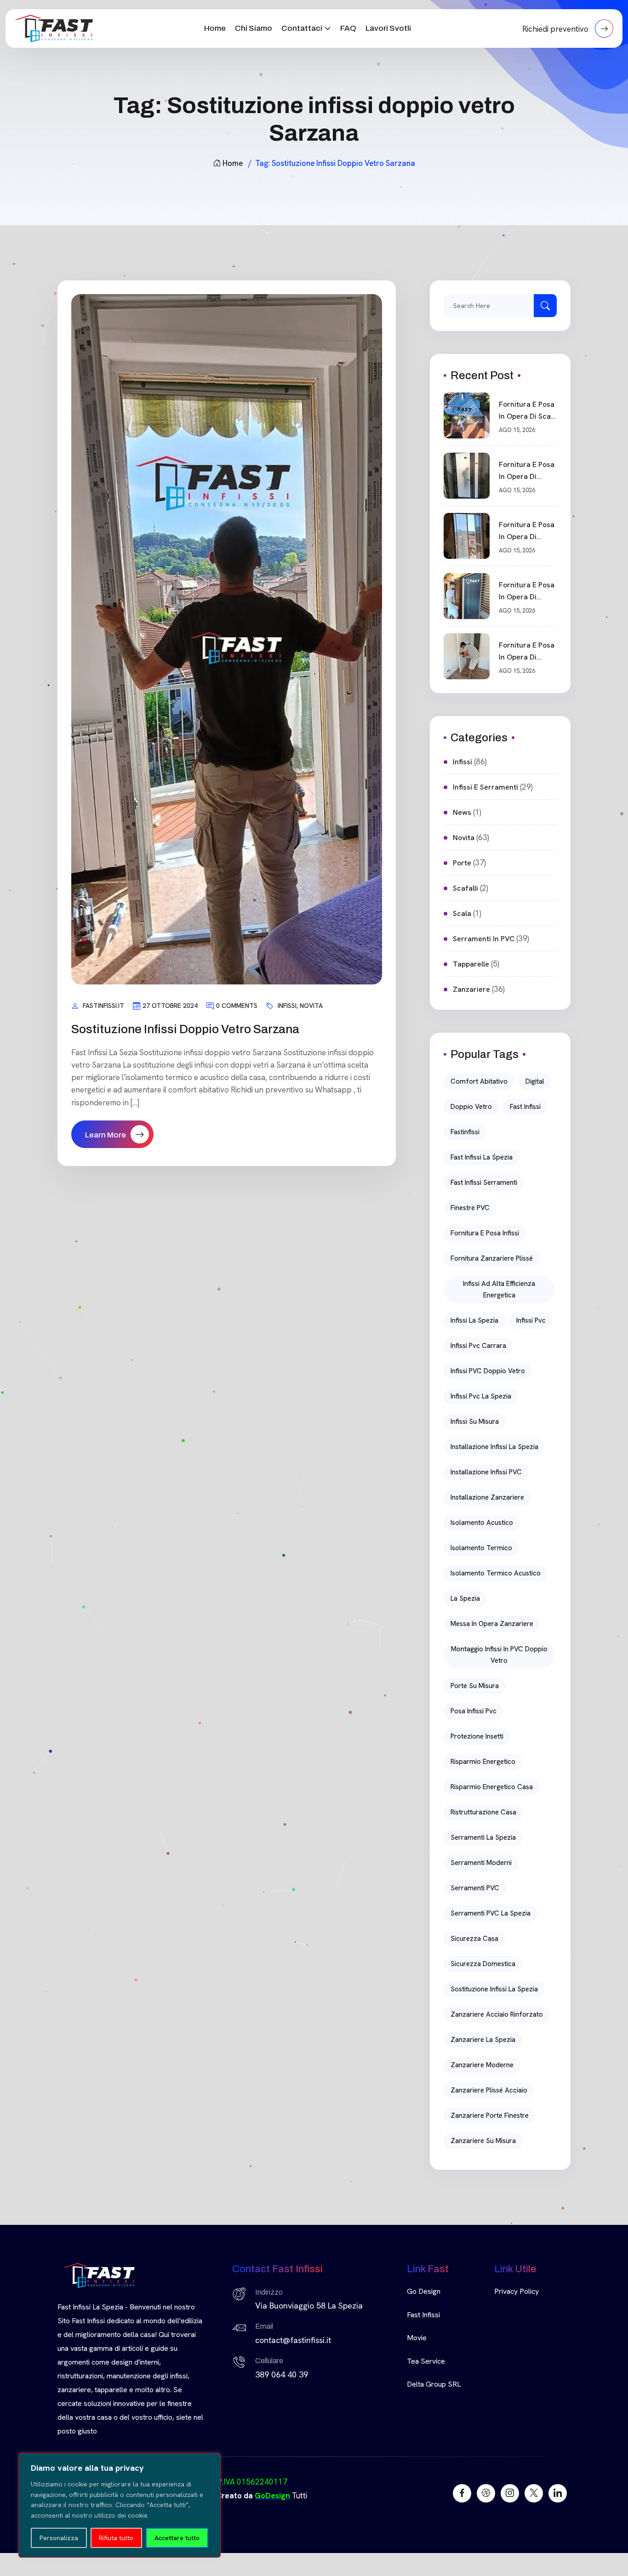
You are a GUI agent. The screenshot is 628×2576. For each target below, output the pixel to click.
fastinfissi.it (103, 1006)
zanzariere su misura (483, 2141)
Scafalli (465, 888)
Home (215, 28)
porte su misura (475, 1686)
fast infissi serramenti (484, 1183)
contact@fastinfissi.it (293, 2340)
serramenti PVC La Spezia (491, 1913)
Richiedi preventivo (556, 29)
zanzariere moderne (482, 2065)
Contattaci (302, 28)
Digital (535, 1081)
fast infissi (525, 1107)
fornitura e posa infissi (485, 1233)
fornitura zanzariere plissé (492, 1258)
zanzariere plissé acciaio (489, 2090)
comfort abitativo (479, 1081)
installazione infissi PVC (486, 1472)
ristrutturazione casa (483, 1812)
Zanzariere (471, 989)
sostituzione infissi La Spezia (494, 1989)
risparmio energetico (483, 1762)
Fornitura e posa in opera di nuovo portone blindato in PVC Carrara (527, 471)
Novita (311, 1006)
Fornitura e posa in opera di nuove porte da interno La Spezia (528, 652)
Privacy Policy (517, 2291)
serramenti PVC (475, 1888)
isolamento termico (481, 1548)
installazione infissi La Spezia (494, 1447)
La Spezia (465, 1598)
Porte (462, 863)
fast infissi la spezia (482, 1157)
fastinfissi (465, 1132)
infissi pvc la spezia (481, 1396)
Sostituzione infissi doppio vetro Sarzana (185, 1029)
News (462, 812)
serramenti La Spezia (483, 1837)
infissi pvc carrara (478, 1346)
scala (462, 913)
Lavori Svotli (388, 28)
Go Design (424, 2291)
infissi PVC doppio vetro (488, 1371)
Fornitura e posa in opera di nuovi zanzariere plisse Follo (528, 531)
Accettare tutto (177, 2538)
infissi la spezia (474, 1320)
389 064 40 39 (282, 2374)
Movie (417, 2338)
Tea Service (426, 2361)
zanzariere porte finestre (490, 2115)
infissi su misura (475, 1422)
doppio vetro (471, 1107)
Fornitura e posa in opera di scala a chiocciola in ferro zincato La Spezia (528, 411)
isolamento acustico (482, 1523)
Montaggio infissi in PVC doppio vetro (499, 1655)
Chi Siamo (254, 28)
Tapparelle (471, 964)
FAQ (348, 28)
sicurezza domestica (483, 1964)
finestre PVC (470, 1208)
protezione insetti (477, 1736)
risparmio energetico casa (492, 1787)
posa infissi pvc (474, 1711)
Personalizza (59, 2538)
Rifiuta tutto (116, 2538)
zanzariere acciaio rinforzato (497, 2014)
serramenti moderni (481, 1863)
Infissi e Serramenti (485, 787)
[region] (120, 2505)
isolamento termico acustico (496, 1573)
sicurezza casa (474, 1939)
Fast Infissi (423, 2315)
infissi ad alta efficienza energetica (499, 1289)
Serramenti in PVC (484, 939)
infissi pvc (531, 1320)
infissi (287, 1006)
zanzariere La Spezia (483, 2040)
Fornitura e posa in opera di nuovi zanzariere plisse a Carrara (528, 591)
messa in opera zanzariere (492, 1624)
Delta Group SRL (434, 2384)
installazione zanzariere (487, 1497)
